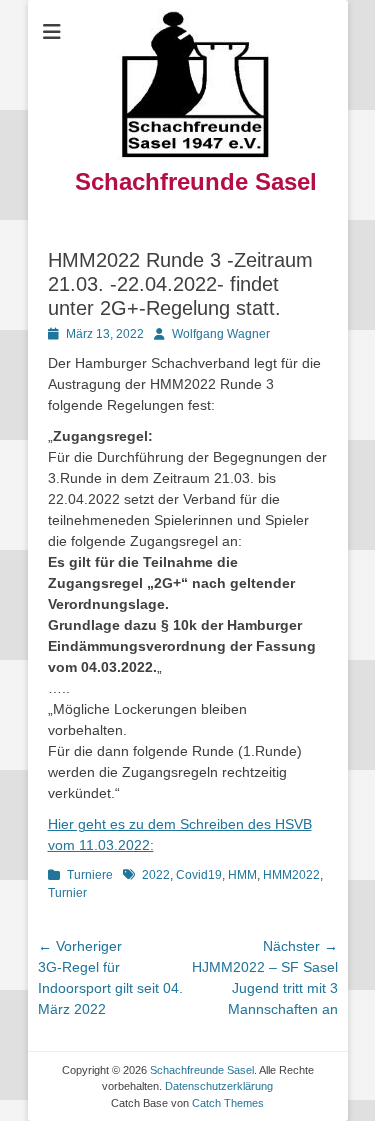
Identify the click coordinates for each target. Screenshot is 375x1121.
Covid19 (199, 875)
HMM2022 (291, 875)
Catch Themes (228, 1103)
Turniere (90, 875)
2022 (156, 875)
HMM (242, 875)
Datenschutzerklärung (219, 1086)
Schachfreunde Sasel (196, 181)
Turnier (67, 893)
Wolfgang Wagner (221, 334)
